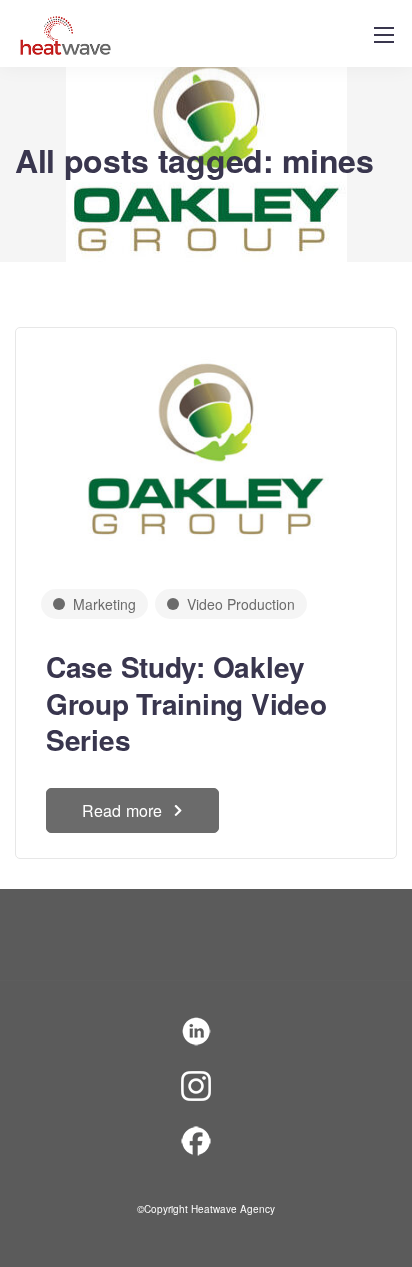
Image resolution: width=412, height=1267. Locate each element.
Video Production (241, 604)
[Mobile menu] (384, 35)
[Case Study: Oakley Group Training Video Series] (206, 443)
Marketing (104, 604)
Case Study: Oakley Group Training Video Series (186, 703)
